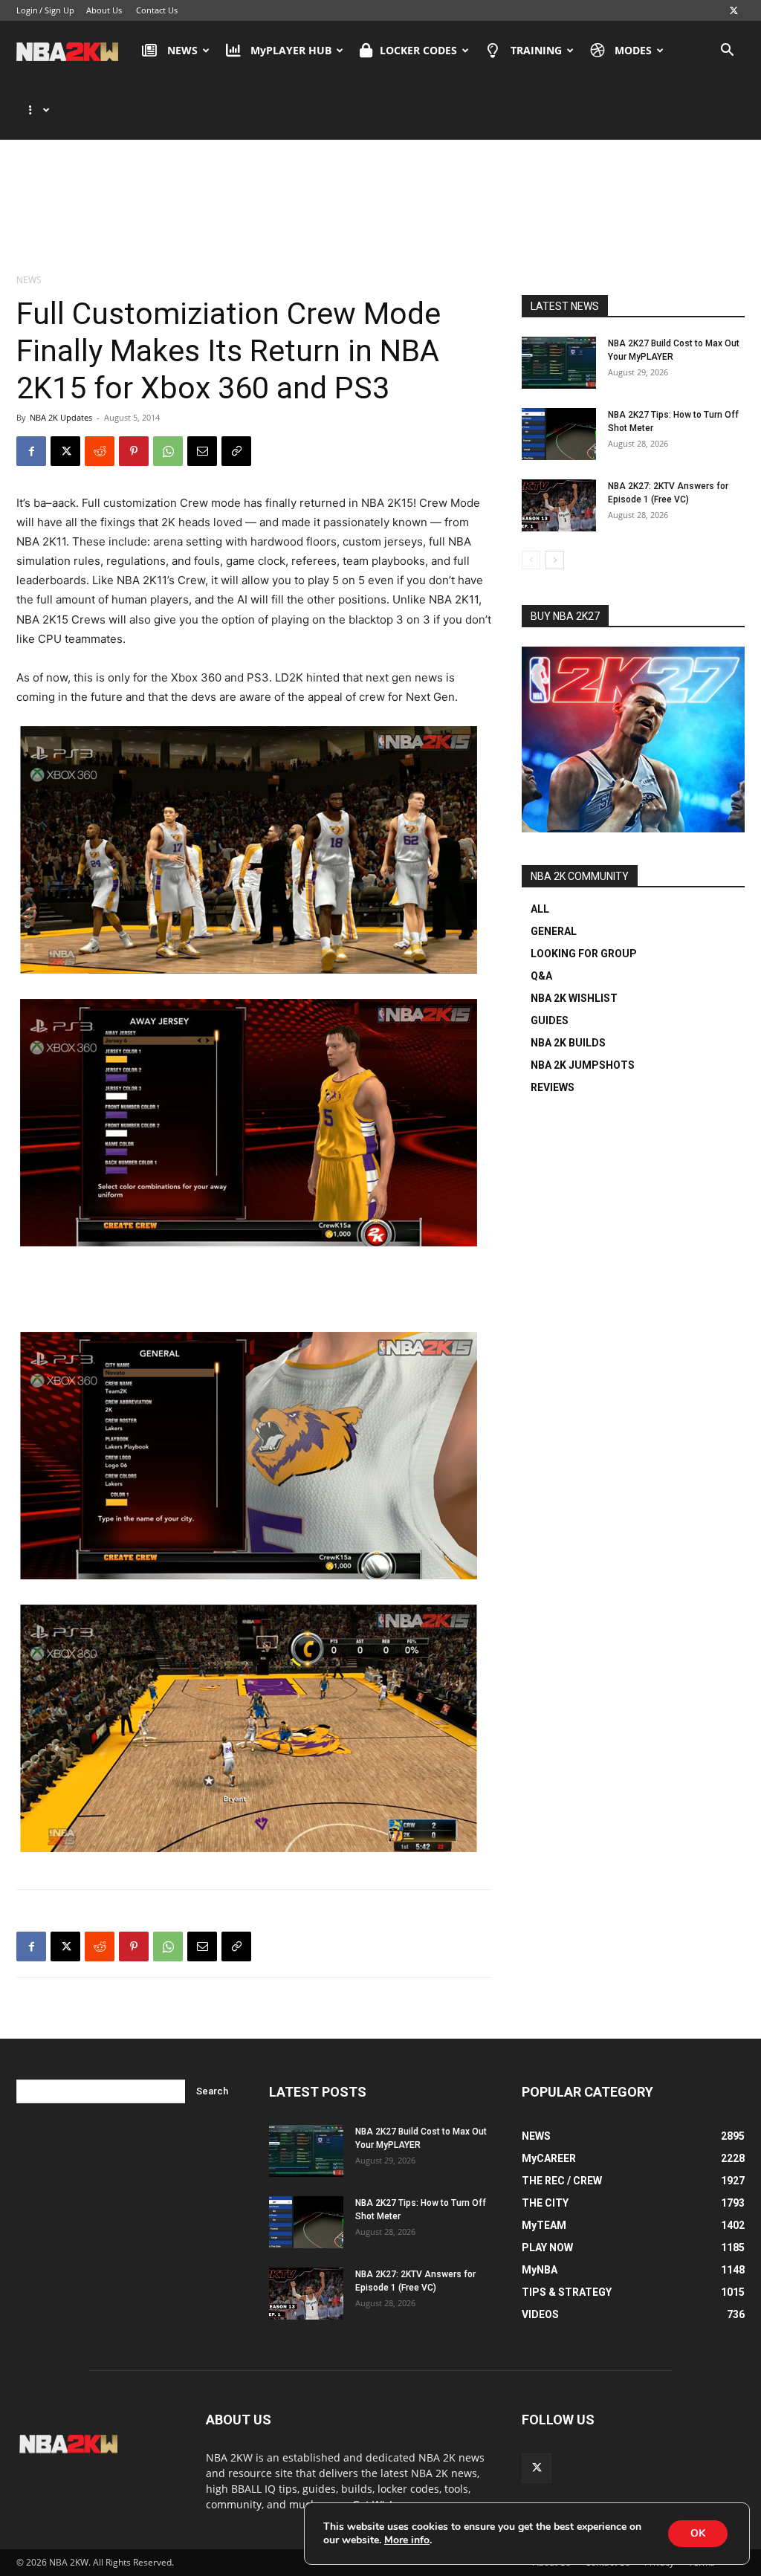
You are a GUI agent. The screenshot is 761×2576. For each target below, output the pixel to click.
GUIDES (550, 1020)
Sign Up (59, 10)
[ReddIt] (100, 451)
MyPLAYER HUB (291, 50)
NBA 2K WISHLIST (574, 998)
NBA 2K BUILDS (568, 1043)
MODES (633, 50)
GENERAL (554, 931)
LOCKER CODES (418, 50)
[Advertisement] (380, 200)
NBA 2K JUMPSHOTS (583, 1065)
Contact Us (157, 10)
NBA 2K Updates (61, 417)
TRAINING (536, 50)
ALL (540, 909)
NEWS (182, 50)
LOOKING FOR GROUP (584, 954)
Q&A (541, 976)
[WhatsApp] (168, 451)
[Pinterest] (134, 451)
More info (407, 2540)
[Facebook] (31, 451)
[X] (734, 10)
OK (698, 2533)
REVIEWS (553, 1087)
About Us (104, 10)
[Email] (202, 451)
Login (27, 10)
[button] (727, 52)
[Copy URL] (236, 451)
